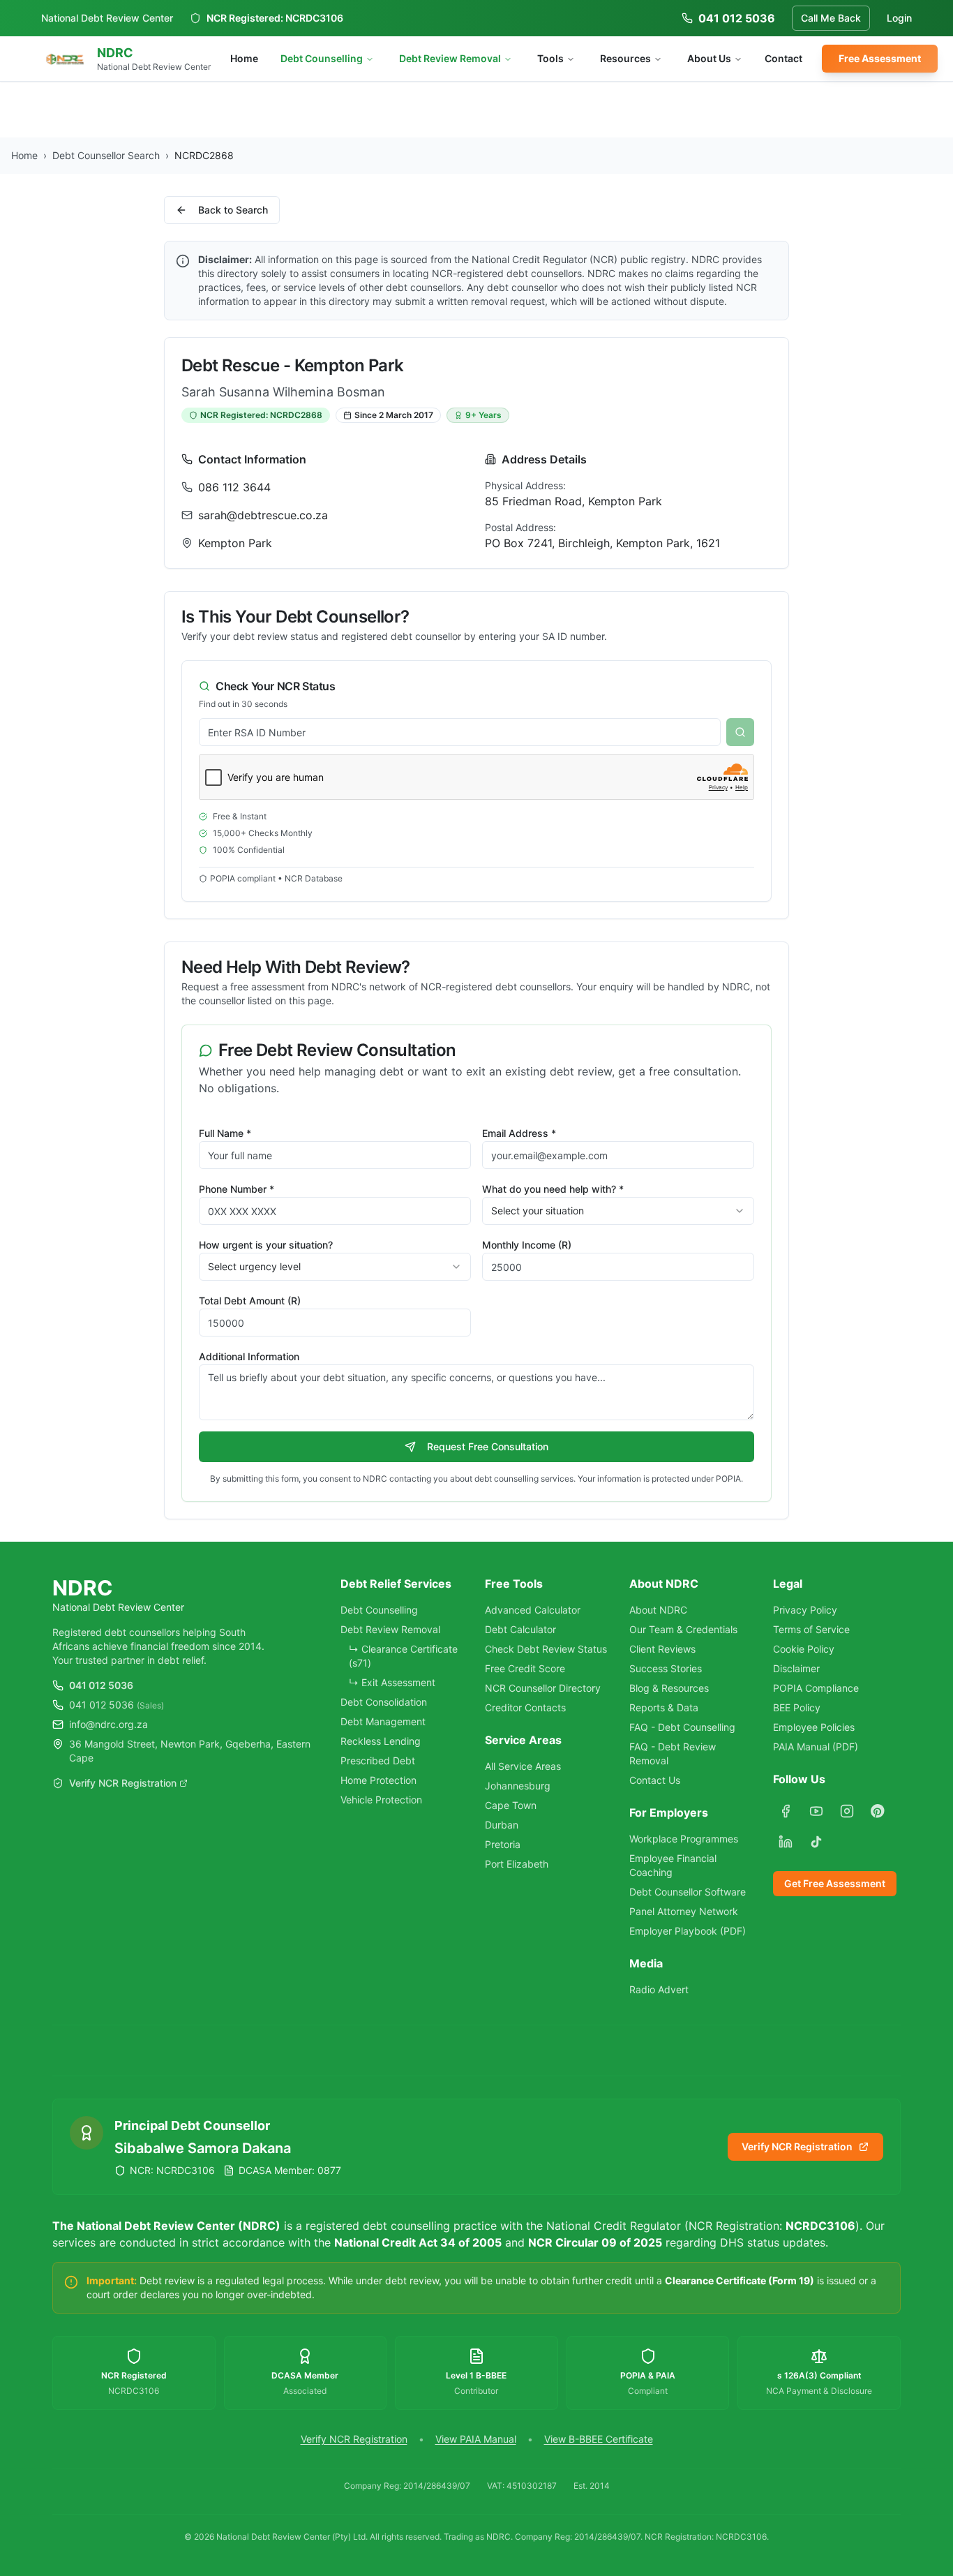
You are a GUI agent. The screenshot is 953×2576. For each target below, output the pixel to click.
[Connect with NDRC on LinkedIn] (786, 1842)
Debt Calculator (520, 1629)
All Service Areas (523, 1766)
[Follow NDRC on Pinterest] (878, 1811)
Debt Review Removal (450, 58)
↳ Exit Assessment (392, 1682)
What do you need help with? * (553, 1189)
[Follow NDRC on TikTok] (816, 1842)
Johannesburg (518, 1786)
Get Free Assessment (835, 1883)
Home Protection (378, 1780)
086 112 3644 (234, 487)
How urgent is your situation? (266, 1245)
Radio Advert (659, 1989)
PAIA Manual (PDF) (816, 1747)
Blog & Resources (669, 1688)
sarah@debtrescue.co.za (263, 515)
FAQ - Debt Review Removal (673, 1754)
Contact (783, 58)
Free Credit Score (525, 1668)
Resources (625, 58)
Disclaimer (796, 1668)
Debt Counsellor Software (688, 1892)
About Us (709, 58)
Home (244, 58)
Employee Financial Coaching (673, 1865)
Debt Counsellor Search (106, 155)
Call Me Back (831, 18)
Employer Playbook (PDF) (688, 1931)
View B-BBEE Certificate (599, 2439)
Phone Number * (237, 1189)
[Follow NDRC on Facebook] (786, 1811)
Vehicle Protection (381, 1800)
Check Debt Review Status (546, 1649)
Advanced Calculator (533, 1610)
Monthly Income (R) (527, 1245)
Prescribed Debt (378, 1760)
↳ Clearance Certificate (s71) (403, 1656)
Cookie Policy (804, 1649)
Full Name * (225, 1133)
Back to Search (233, 210)
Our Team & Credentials (683, 1629)
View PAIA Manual (476, 2439)
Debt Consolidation (384, 1702)
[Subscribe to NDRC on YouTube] (816, 1811)
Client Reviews (662, 1649)
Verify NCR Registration (123, 1783)
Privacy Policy (805, 1610)
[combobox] (618, 1211)
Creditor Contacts (525, 1707)
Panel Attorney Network (684, 1911)
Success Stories (666, 1668)
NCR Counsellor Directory (543, 1688)
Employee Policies (814, 1727)
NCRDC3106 (314, 18)
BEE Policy (797, 1707)
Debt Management (383, 1721)
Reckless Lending (381, 1741)
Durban (502, 1825)
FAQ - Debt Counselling (682, 1727)
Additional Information (249, 1356)
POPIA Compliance (816, 1688)
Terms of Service (811, 1629)
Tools (550, 58)
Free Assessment (880, 58)
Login (899, 18)
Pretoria (503, 1844)
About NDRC (658, 1610)
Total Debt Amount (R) (250, 1301)
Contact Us (655, 1780)
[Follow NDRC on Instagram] (847, 1811)
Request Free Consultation (488, 1446)
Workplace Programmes (684, 1839)
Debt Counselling (322, 58)
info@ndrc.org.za (108, 1724)
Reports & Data (664, 1707)
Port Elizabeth (517, 1864)
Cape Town (511, 1805)
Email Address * (519, 1133)
